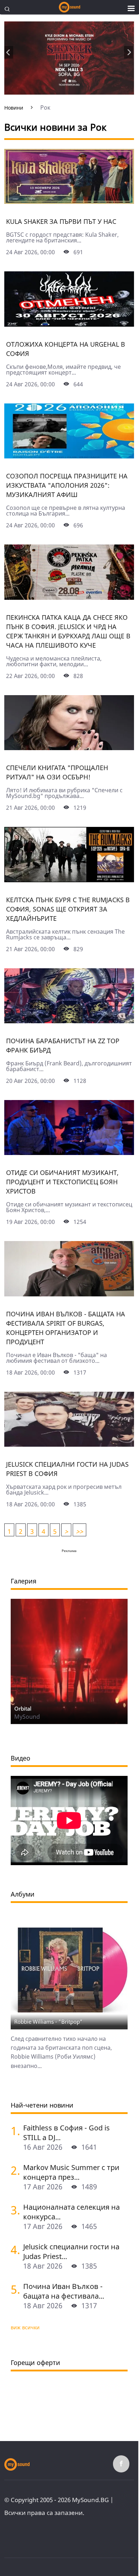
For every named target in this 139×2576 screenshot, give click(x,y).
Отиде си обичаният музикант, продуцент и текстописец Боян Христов (62, 1182)
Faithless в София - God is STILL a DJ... (66, 2133)
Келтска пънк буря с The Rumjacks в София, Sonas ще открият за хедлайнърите (68, 909)
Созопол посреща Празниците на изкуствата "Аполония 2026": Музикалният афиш (67, 485)
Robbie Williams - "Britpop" (48, 2022)
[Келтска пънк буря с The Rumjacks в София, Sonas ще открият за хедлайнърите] (69, 880)
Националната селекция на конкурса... (71, 2212)
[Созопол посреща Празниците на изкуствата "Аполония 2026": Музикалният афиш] (69, 456)
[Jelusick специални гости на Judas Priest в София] (69, 1444)
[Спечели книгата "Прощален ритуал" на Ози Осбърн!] (69, 748)
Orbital (23, 1708)
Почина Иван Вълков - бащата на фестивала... (64, 2291)
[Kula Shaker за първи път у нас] (69, 201)
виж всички (25, 2327)
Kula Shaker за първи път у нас (61, 221)
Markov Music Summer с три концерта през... (71, 2172)
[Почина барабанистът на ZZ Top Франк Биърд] (69, 1021)
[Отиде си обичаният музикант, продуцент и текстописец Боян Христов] (69, 1153)
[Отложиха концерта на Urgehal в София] (69, 324)
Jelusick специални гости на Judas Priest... (71, 2251)
